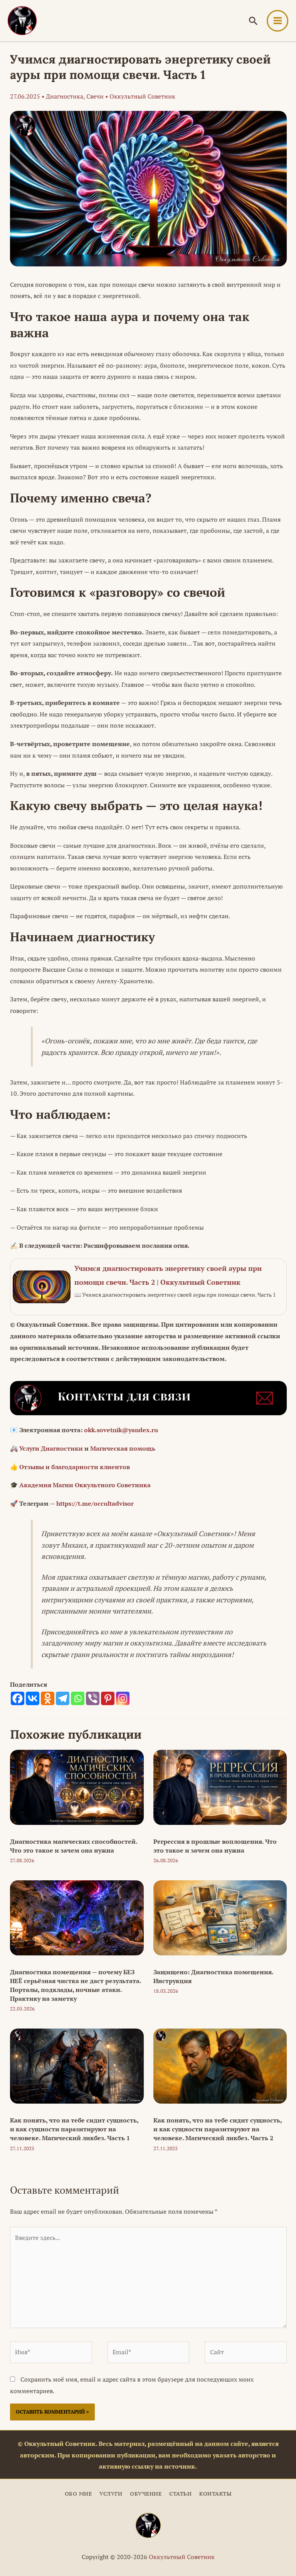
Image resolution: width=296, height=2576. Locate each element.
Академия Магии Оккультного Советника (85, 1485)
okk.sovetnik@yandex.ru (121, 1430)
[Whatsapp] (78, 1698)
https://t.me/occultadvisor (95, 1503)
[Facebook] (18, 1698)
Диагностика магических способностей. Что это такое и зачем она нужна (74, 1846)
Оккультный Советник (182, 2557)
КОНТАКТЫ (215, 2494)
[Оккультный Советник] (148, 2525)
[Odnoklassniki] (48, 1698)
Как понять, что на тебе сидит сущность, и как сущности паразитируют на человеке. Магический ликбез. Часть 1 (74, 2129)
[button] (253, 21)
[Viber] (93, 1698)
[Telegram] (63, 1698)
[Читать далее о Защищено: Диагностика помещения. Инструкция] (220, 1917)
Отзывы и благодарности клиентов (75, 1467)
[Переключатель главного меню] (277, 21)
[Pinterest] (108, 1698)
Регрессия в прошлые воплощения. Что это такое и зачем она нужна (215, 1846)
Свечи (95, 96)
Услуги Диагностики (51, 1448)
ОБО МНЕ (78, 2494)
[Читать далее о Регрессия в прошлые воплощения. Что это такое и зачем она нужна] (220, 1787)
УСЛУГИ (111, 2494)
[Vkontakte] (33, 1698)
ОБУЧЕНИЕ (146, 2494)
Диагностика (65, 96)
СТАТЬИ (180, 2494)
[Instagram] (123, 1698)
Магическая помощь (123, 1448)
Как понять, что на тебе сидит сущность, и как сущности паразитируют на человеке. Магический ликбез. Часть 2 (218, 2129)
